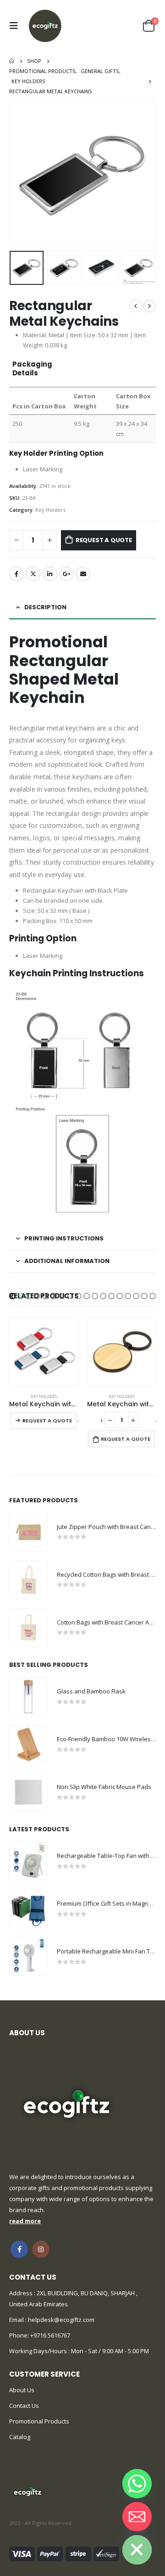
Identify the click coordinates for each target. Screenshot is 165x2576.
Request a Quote (104, 540)
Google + (66, 574)
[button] (12, 1296)
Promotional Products (39, 2421)
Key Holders (50, 510)
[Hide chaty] (137, 2550)
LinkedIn (50, 574)
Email (83, 574)
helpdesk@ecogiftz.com (60, 2320)
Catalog (20, 2437)
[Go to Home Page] (12, 61)
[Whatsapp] (137, 2484)
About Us (22, 2390)
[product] (44, 1352)
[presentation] (21, 174)
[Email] (137, 2517)
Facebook (16, 574)
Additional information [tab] (67, 1261)
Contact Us (24, 2406)
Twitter (33, 574)
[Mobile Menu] (16, 26)
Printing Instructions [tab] (64, 1238)
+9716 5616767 (50, 2335)
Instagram (41, 2249)
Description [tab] (45, 607)
